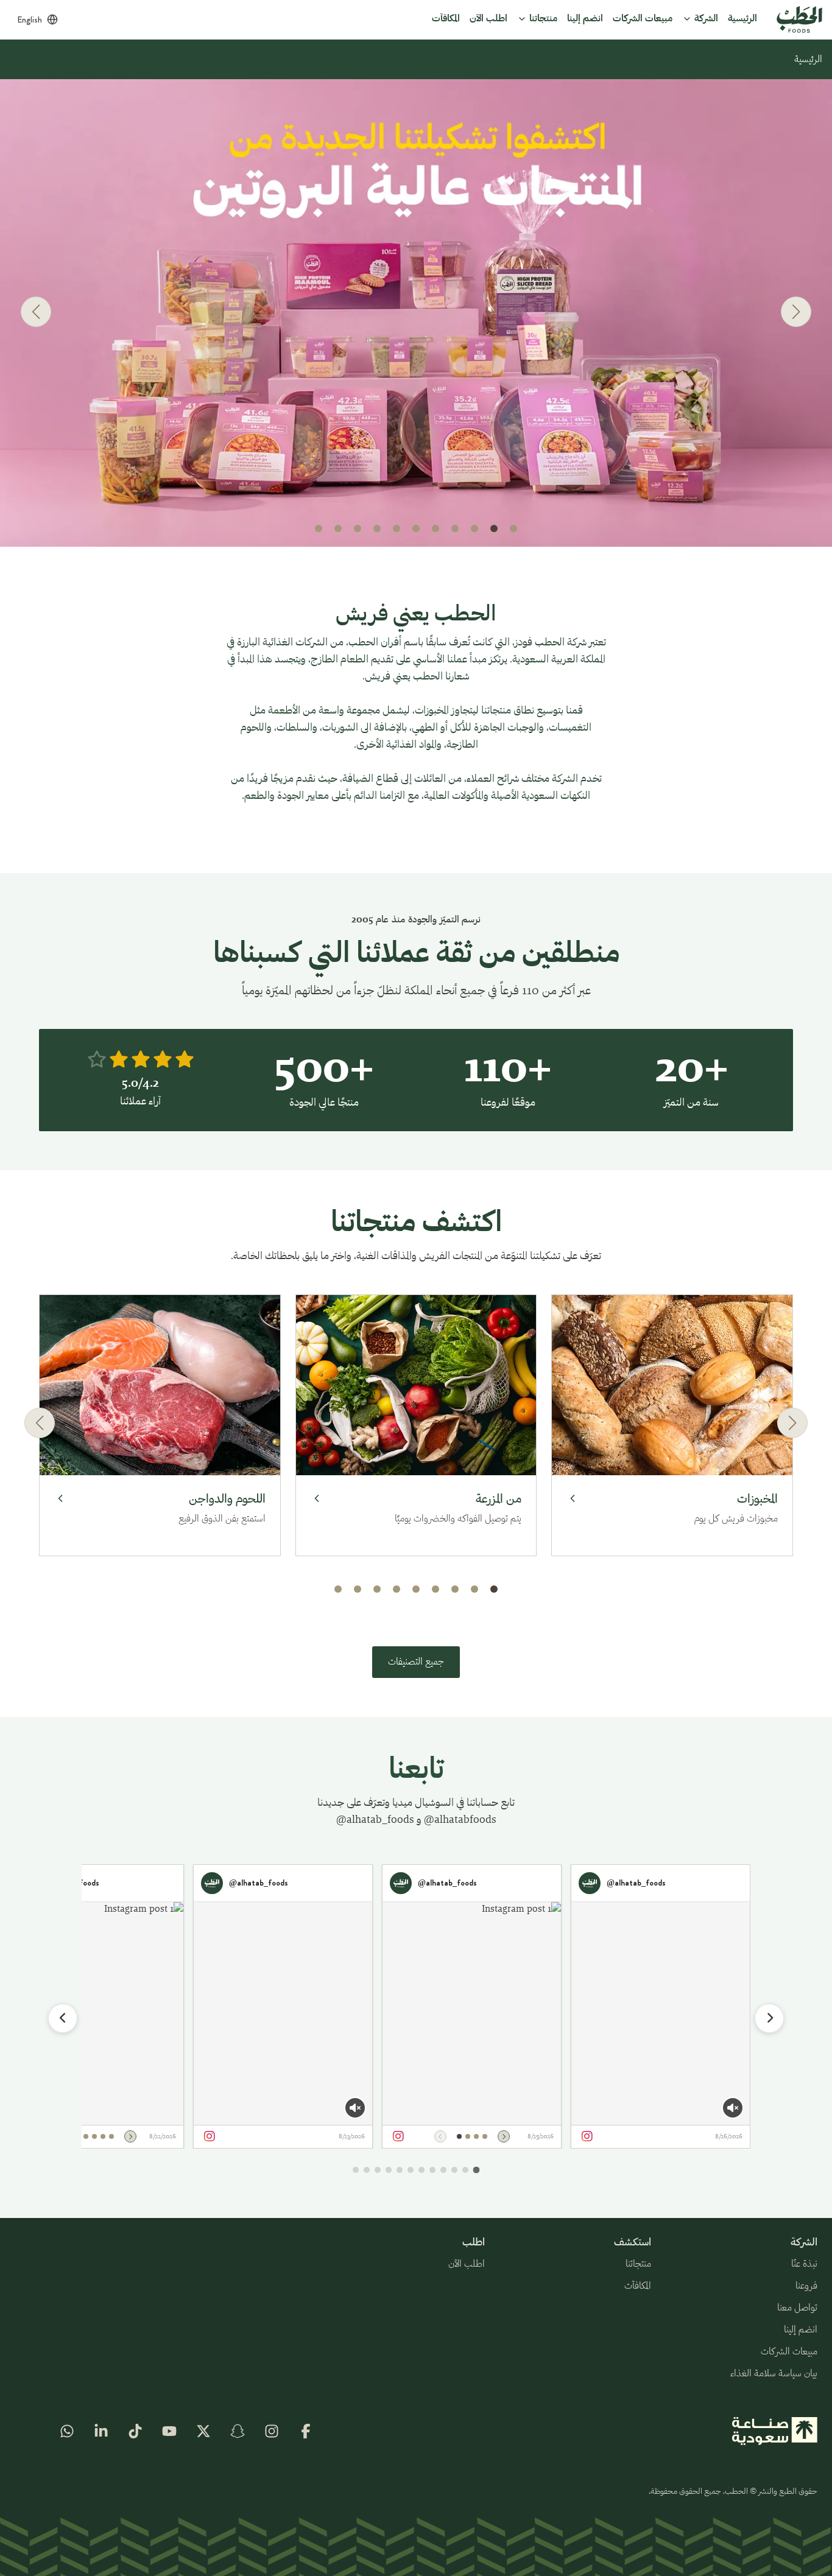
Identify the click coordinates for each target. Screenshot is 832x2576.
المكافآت (638, 2286)
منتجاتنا (638, 2264)
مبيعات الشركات (789, 2352)
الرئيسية (808, 60)
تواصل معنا (797, 2308)
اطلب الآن (467, 2264)
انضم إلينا (801, 2330)
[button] (513, 528)
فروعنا (806, 2286)
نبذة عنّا (804, 2264)
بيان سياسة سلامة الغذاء (774, 2374)
